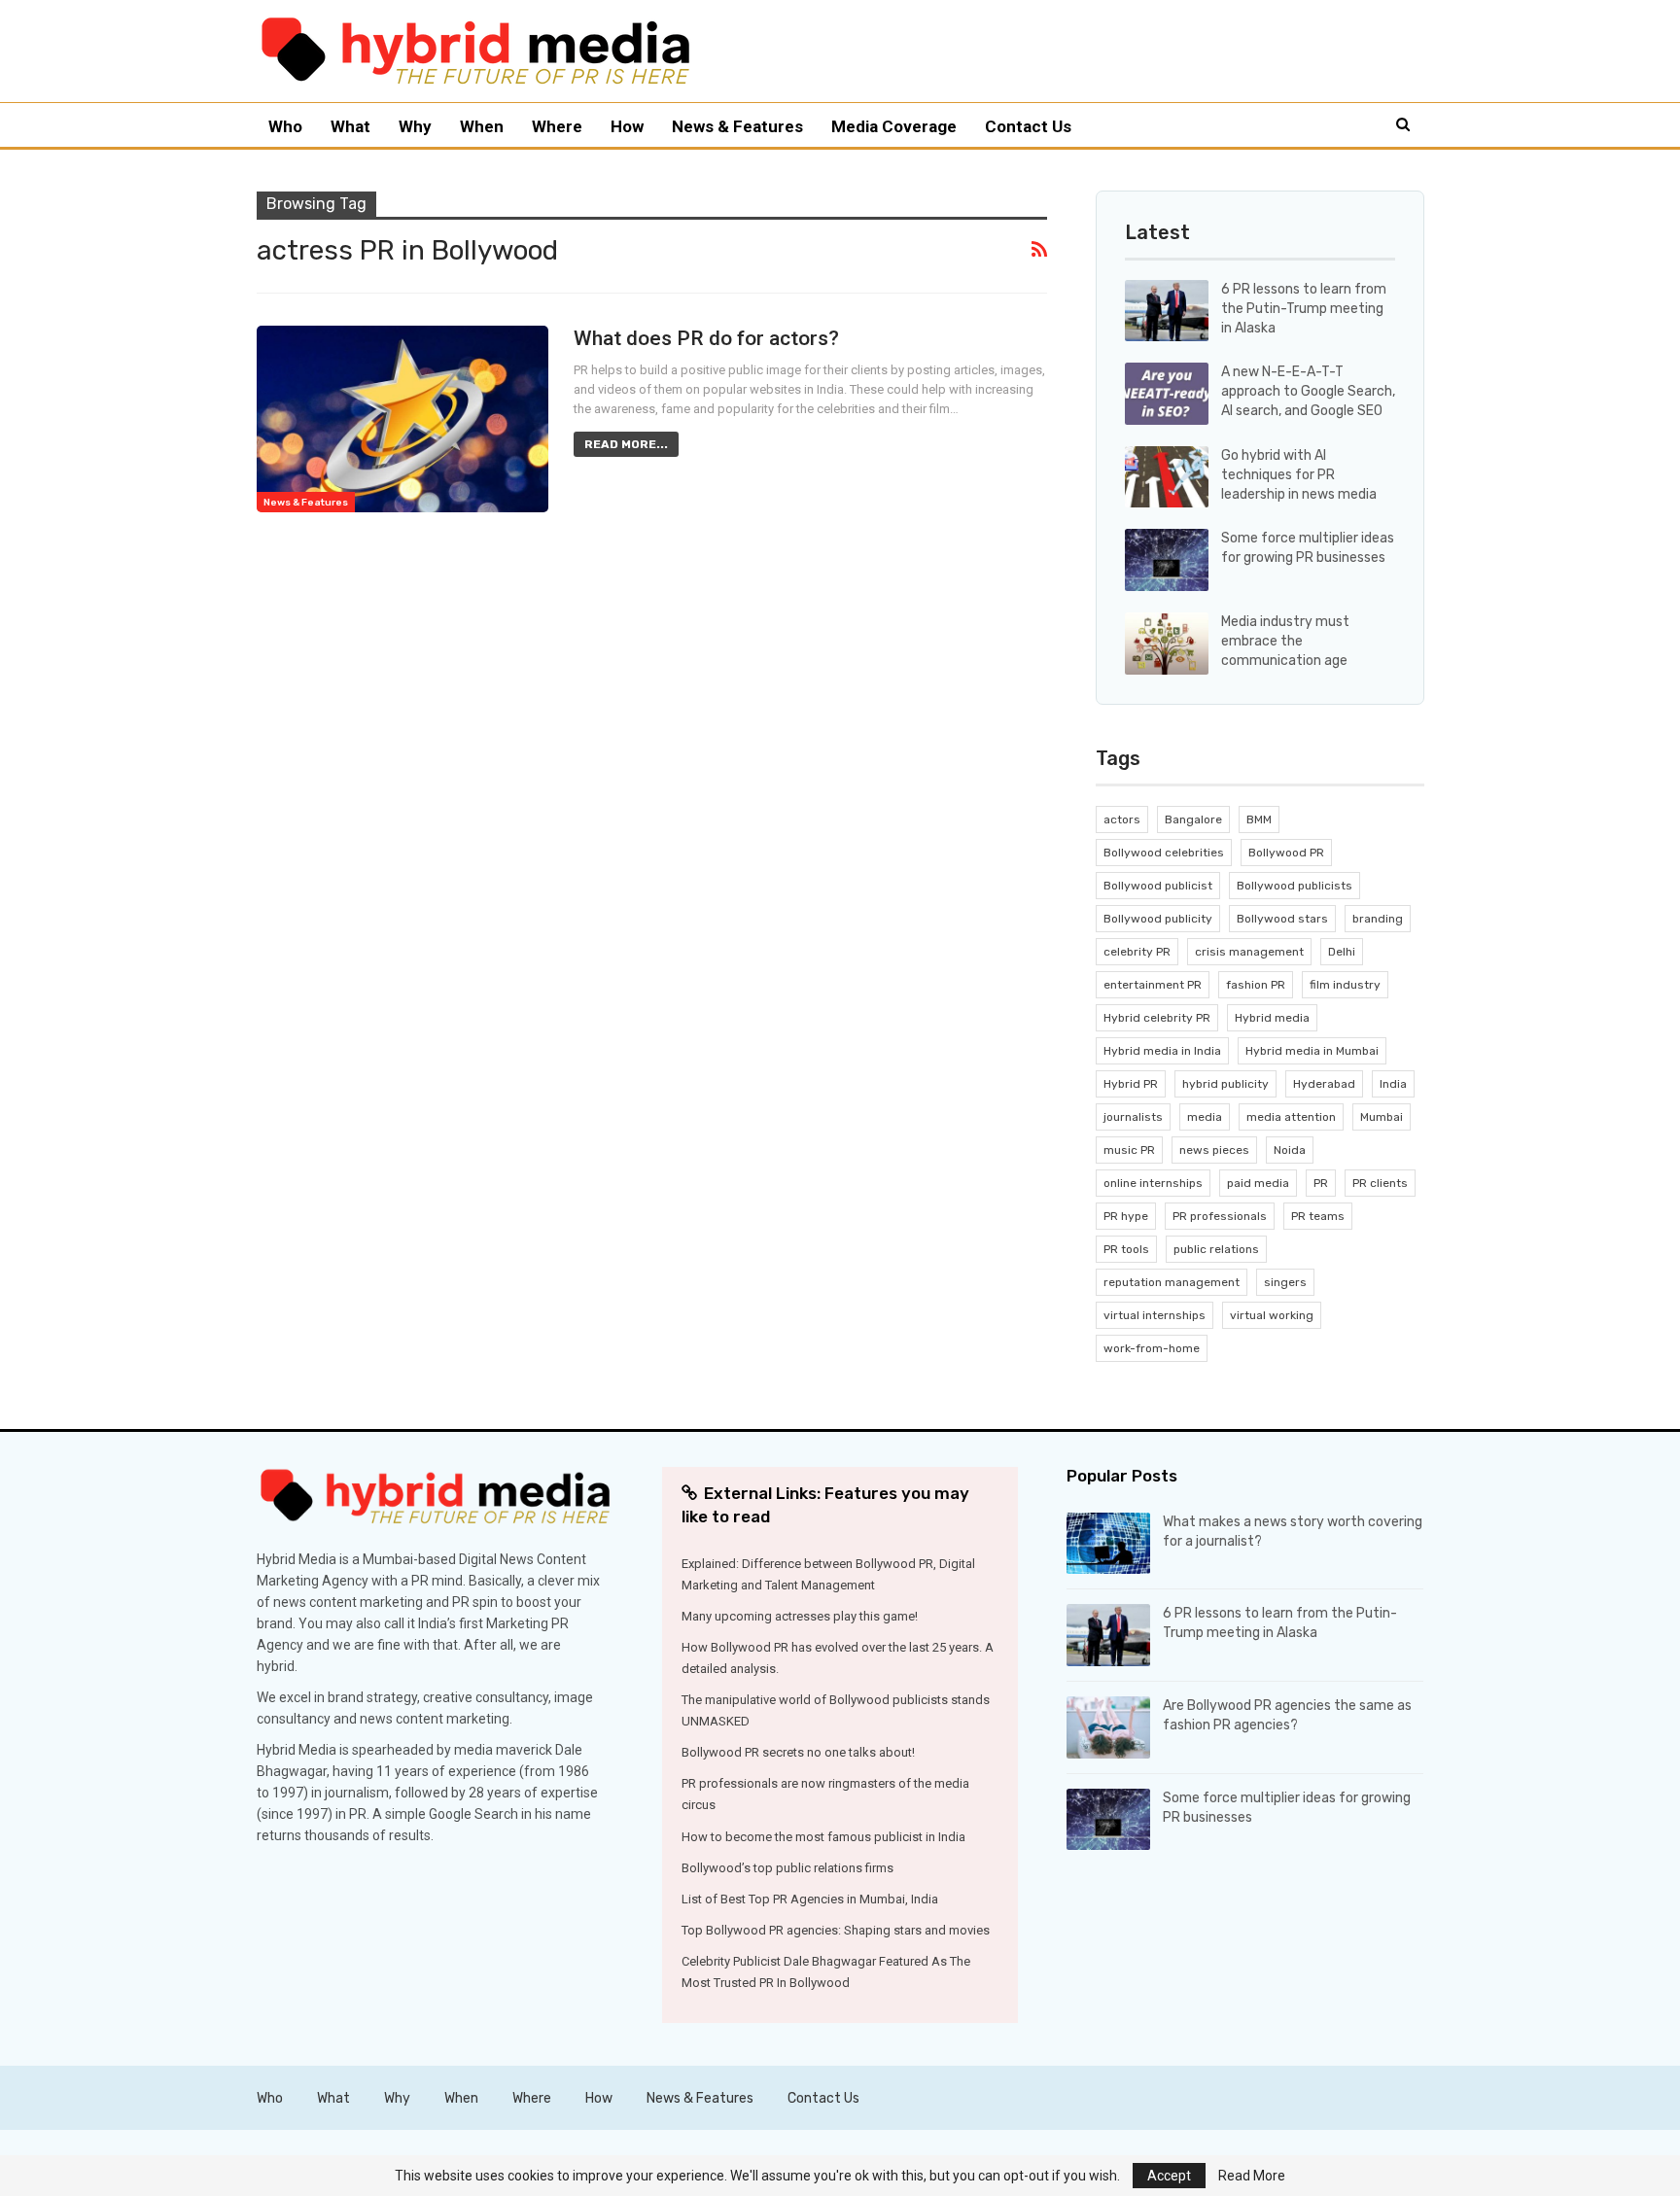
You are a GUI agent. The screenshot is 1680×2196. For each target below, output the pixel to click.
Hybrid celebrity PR (1157, 1018)
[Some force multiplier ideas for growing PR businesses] (1167, 560)
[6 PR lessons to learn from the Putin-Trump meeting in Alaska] (1167, 311)
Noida (1290, 1150)
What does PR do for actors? (706, 338)
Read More (1252, 2176)
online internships (1153, 1183)
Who (285, 126)
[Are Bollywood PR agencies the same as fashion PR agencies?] (1108, 1727)
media (1205, 1117)
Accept (1169, 2176)
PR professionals (1220, 1216)
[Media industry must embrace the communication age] (1167, 644)
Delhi (1342, 952)
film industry (1345, 985)
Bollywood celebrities (1164, 853)
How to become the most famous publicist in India (823, 1837)
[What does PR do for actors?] (402, 419)
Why (415, 126)
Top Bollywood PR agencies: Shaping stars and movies (836, 1930)
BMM (1259, 819)
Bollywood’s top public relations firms (787, 1868)
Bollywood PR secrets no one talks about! (798, 1752)
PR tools (1126, 1249)
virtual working (1272, 1315)
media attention (1291, 1117)
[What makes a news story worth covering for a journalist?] (1108, 1544)
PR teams (1318, 1216)
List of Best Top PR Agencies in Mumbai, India (810, 1899)
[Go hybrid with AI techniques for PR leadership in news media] (1167, 477)
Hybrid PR (1131, 1084)
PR (1321, 1183)
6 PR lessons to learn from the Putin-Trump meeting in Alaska (1304, 309)
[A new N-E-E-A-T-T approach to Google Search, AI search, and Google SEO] (1167, 394)
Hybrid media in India (1162, 1051)
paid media (1258, 1183)
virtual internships (1155, 1315)
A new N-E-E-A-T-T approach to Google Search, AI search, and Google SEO (1308, 391)
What (350, 126)
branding (1378, 919)
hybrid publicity (1225, 1084)
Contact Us (1028, 126)
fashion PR (1256, 985)
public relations (1216, 1249)
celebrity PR (1137, 952)
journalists (1133, 1117)
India (1393, 1084)
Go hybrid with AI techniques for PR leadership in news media (1299, 475)
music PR (1129, 1150)
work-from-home (1152, 1348)
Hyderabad (1324, 1084)
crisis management (1249, 952)
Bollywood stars (1282, 919)
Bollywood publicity (1158, 919)
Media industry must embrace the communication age (1285, 641)
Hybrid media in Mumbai (1312, 1051)
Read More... (626, 444)
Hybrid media (1272, 1018)
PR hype (1126, 1216)
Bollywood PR (1286, 853)
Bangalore (1193, 819)
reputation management (1172, 1282)
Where (557, 126)
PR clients (1380, 1183)
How (627, 126)
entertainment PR (1153, 985)
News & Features (737, 126)
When (482, 126)
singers (1285, 1282)
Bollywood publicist (1158, 886)
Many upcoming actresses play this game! (800, 1616)
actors (1122, 819)
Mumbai (1382, 1117)
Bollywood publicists (1295, 886)
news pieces (1214, 1150)
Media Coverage (894, 126)
